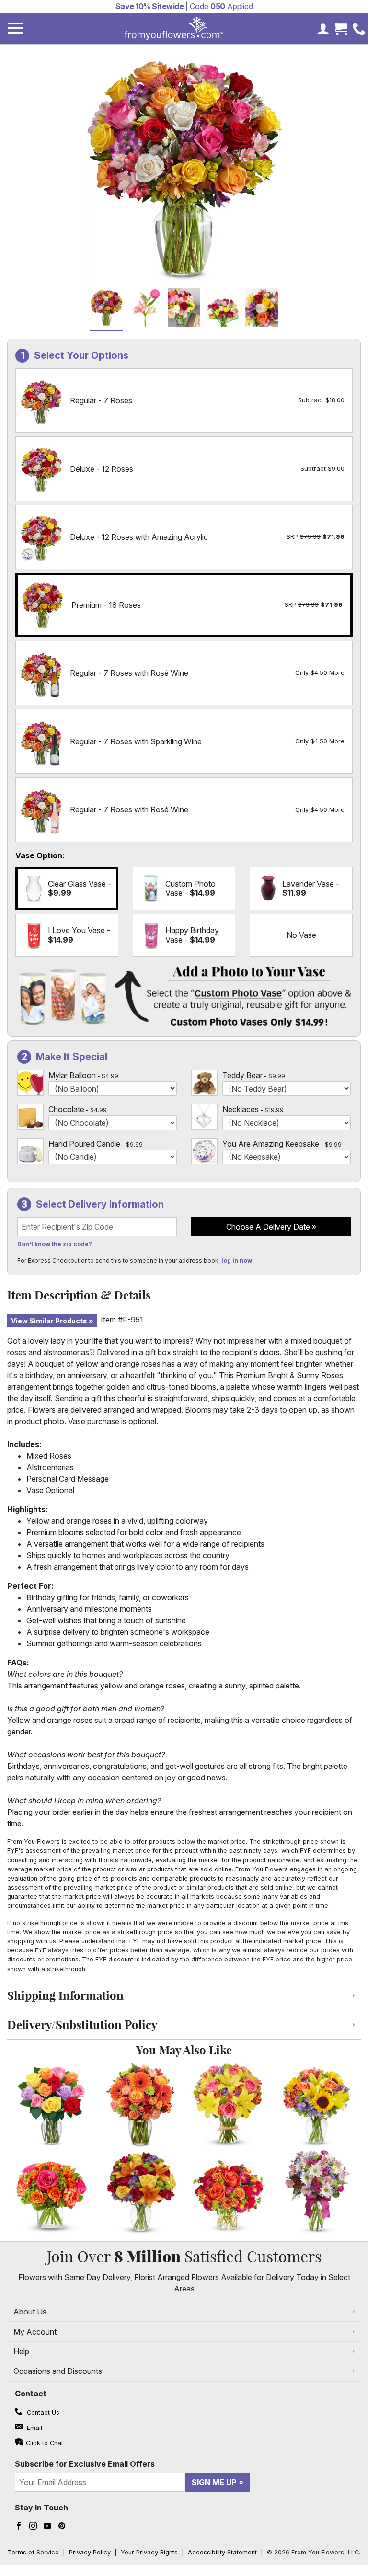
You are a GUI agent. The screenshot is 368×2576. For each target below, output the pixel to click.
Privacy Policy (90, 2552)
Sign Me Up (214, 2482)
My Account (35, 2332)
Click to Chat (45, 2443)
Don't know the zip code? (55, 1244)
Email (34, 2428)
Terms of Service (33, 2552)
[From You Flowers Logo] (174, 28)
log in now (237, 1260)
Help (21, 2351)
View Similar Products (49, 1321)
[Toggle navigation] (15, 28)
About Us (30, 2312)
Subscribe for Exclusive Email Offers (85, 2464)
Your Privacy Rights (149, 2552)
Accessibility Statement (222, 2552)
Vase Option (39, 855)
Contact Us (42, 2412)
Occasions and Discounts (58, 2371)
